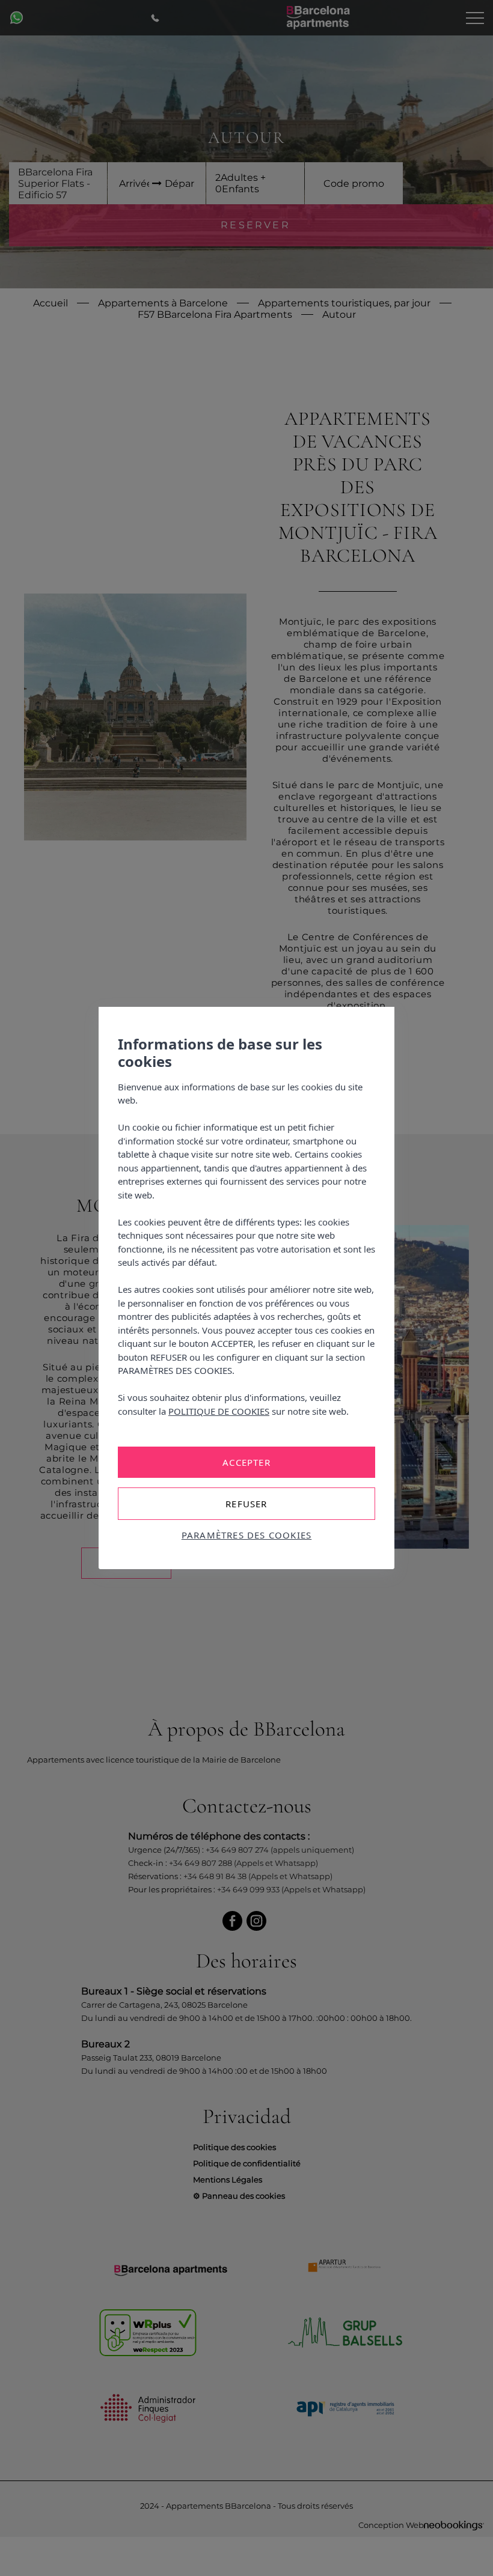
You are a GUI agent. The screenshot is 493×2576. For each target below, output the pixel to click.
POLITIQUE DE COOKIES (219, 1411)
